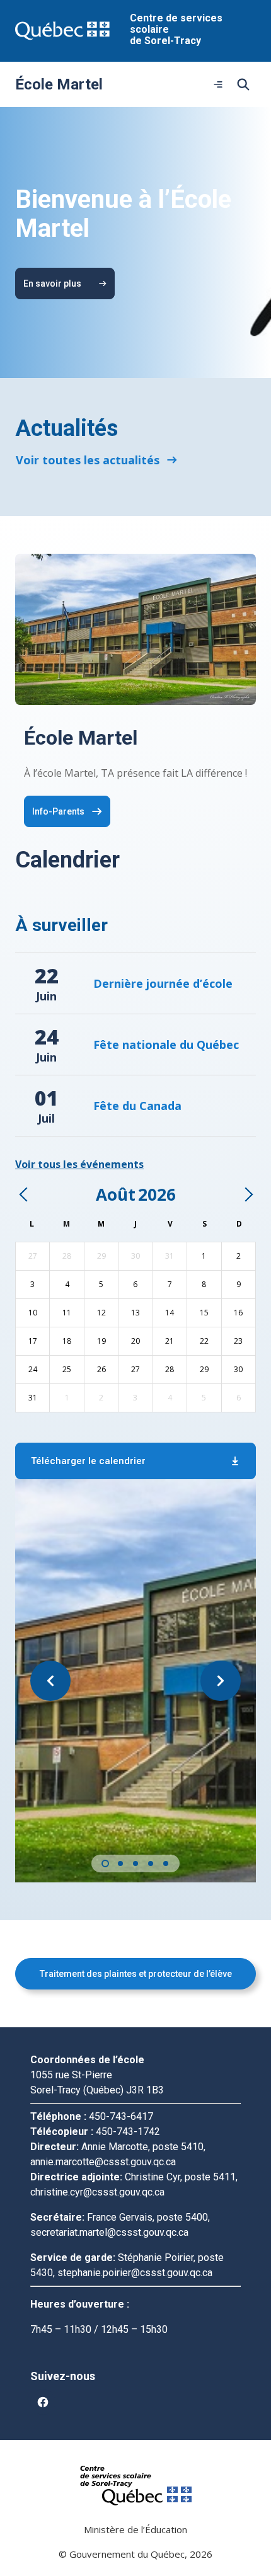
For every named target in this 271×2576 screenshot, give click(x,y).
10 (33, 1313)
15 (204, 1313)
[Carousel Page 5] (166, 1863)
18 (67, 1341)
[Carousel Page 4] (151, 1863)
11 (67, 1313)
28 (67, 1256)
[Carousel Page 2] (120, 1863)
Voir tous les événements (79, 1164)
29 (101, 1256)
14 (170, 1313)
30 (135, 1256)
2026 (157, 1194)
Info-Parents (58, 811)
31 (170, 1256)
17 (33, 1341)
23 (238, 1341)
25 (67, 1369)
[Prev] (25, 1194)
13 (135, 1313)
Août (116, 1194)
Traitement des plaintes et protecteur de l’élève (136, 1974)
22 (204, 1341)
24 (33, 1369)
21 (170, 1341)
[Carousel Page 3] (135, 1863)
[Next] (248, 1194)
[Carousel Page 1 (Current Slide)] (105, 1863)
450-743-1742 (128, 2132)
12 (101, 1313)
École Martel (59, 84)
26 (101, 1369)
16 (238, 1313)
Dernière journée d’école (163, 983)
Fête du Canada (137, 1106)
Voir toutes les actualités (88, 460)
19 (101, 1341)
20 (135, 1341)
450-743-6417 (121, 2116)
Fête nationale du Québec (166, 1045)
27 (33, 1256)
